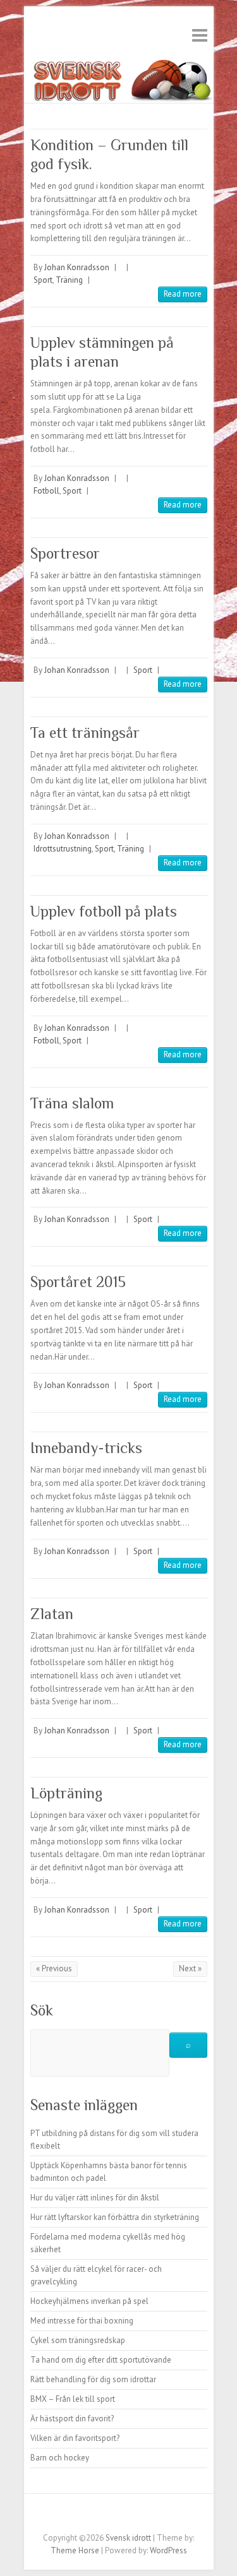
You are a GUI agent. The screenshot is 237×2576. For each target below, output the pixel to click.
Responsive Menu (200, 35)
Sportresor (65, 553)
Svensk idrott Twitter (90, 2516)
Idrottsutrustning (63, 849)
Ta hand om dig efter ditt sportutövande (101, 2360)
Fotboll (46, 491)
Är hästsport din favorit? (72, 2419)
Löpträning (66, 1793)
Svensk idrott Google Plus (109, 2516)
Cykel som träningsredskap (78, 2340)
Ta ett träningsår (85, 733)
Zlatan (52, 1614)
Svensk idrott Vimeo (147, 2516)
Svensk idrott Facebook (71, 2516)
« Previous (54, 1968)
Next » (190, 1968)
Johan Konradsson (77, 267)
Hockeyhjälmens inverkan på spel (89, 2301)
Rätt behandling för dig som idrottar (93, 2379)
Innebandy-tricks (86, 1448)
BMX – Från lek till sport (73, 2399)
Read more (183, 294)
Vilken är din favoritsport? (75, 2438)
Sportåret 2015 (78, 1282)
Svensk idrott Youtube (128, 2516)
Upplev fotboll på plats (104, 911)
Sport (43, 280)
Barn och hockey (60, 2458)
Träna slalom (72, 1103)
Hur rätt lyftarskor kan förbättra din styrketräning (115, 2217)
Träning (69, 280)
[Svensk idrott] (119, 63)
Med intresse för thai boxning (82, 2321)
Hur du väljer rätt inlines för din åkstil (95, 2198)
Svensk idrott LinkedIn (166, 2516)
